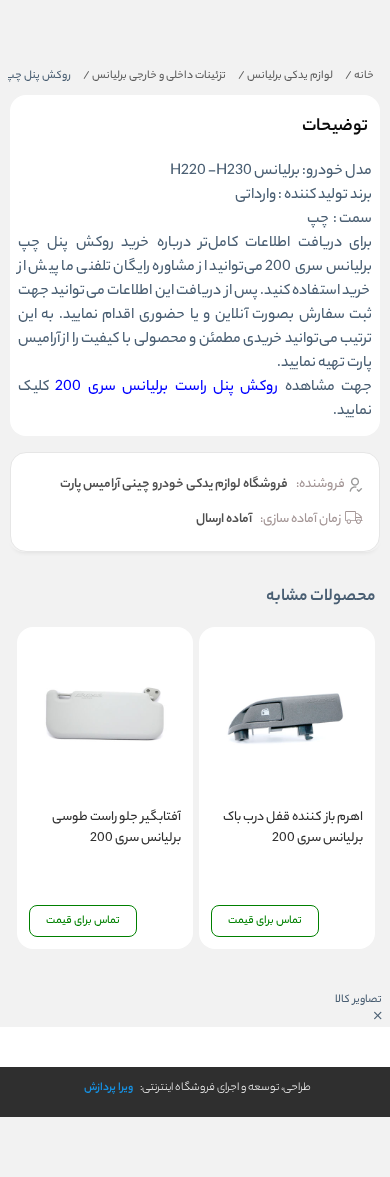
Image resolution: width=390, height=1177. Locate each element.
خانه (359, 76)
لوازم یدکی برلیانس (285, 76)
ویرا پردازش (108, 1088)
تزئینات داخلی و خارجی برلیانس (154, 76)
